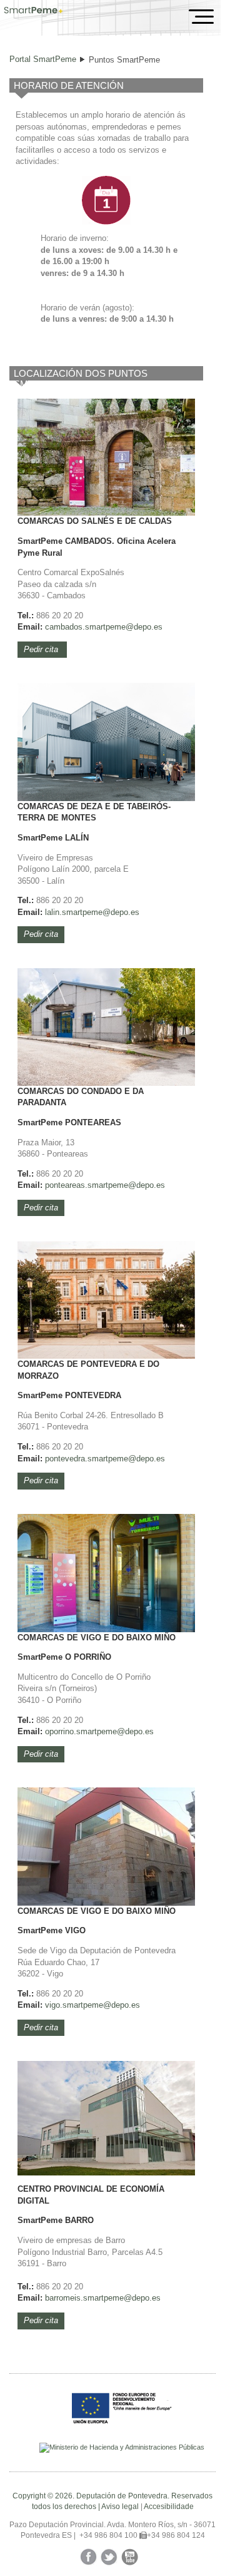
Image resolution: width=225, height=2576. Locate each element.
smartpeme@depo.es (101, 912)
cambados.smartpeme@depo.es (104, 627)
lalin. (53, 912)
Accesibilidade (169, 2507)
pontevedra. (66, 1459)
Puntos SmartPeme (124, 60)
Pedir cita (42, 649)
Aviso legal (120, 2507)
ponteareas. (66, 1185)
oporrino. (61, 1731)
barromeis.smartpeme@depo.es (103, 2298)
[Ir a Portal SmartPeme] (33, 11)
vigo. (54, 2005)
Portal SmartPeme (43, 59)
